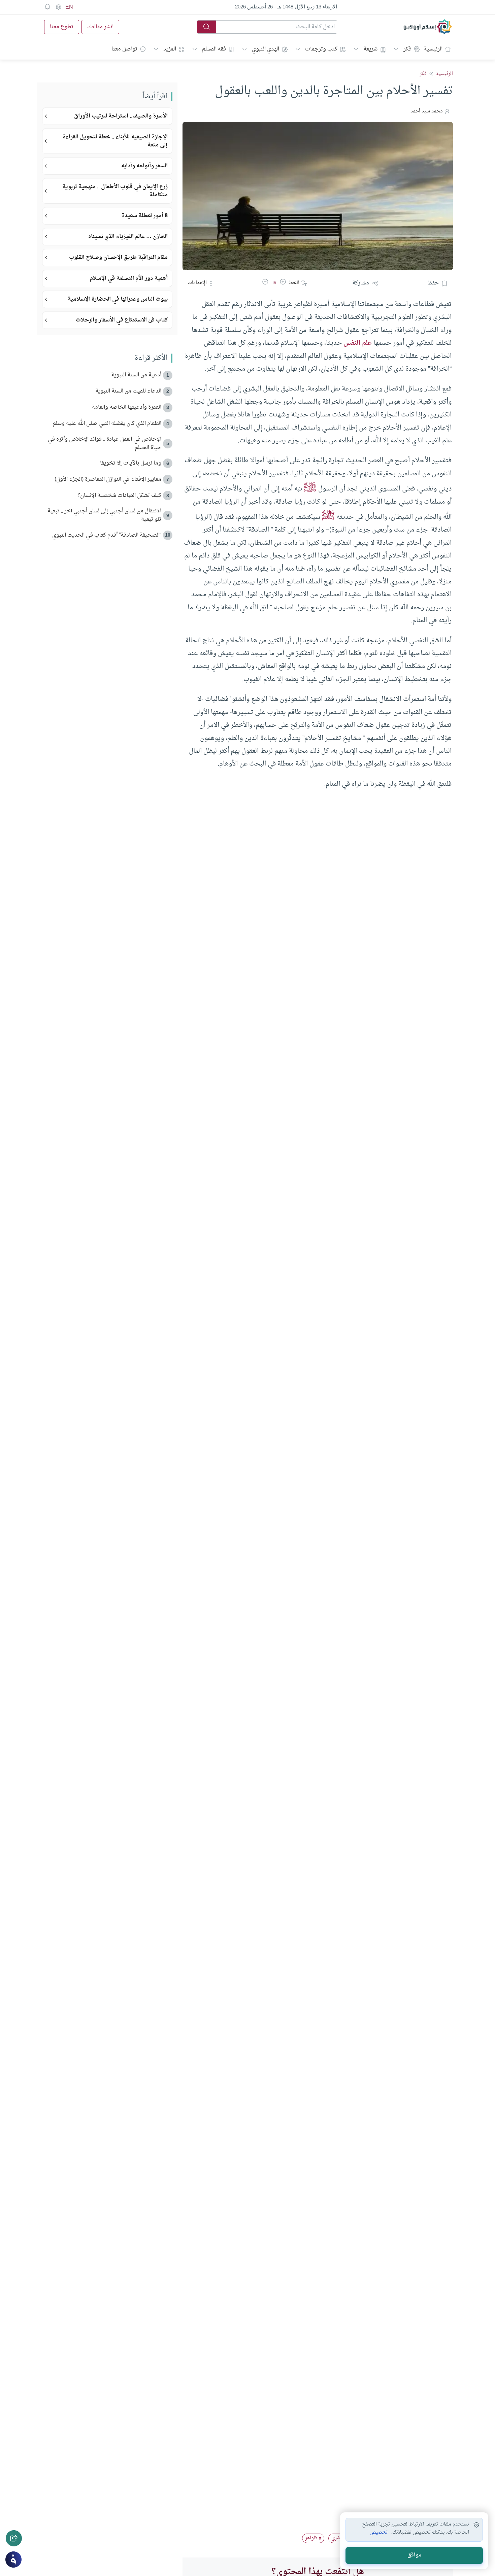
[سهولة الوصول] (58, 7)
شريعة (370, 49)
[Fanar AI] (13, 2560)
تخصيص (379, 2533)
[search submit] (207, 27)
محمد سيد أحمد (427, 111)
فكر (407, 49)
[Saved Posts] (47, 7)
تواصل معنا (124, 49)
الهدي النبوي (266, 49)
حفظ (433, 283)
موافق (414, 2555)
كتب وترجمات (321, 49)
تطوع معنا (62, 27)
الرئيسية (433, 49)
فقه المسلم (214, 49)
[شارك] (14, 2538)
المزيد (170, 49)
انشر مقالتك (100, 27)
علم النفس (358, 343)
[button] (283, 283)
